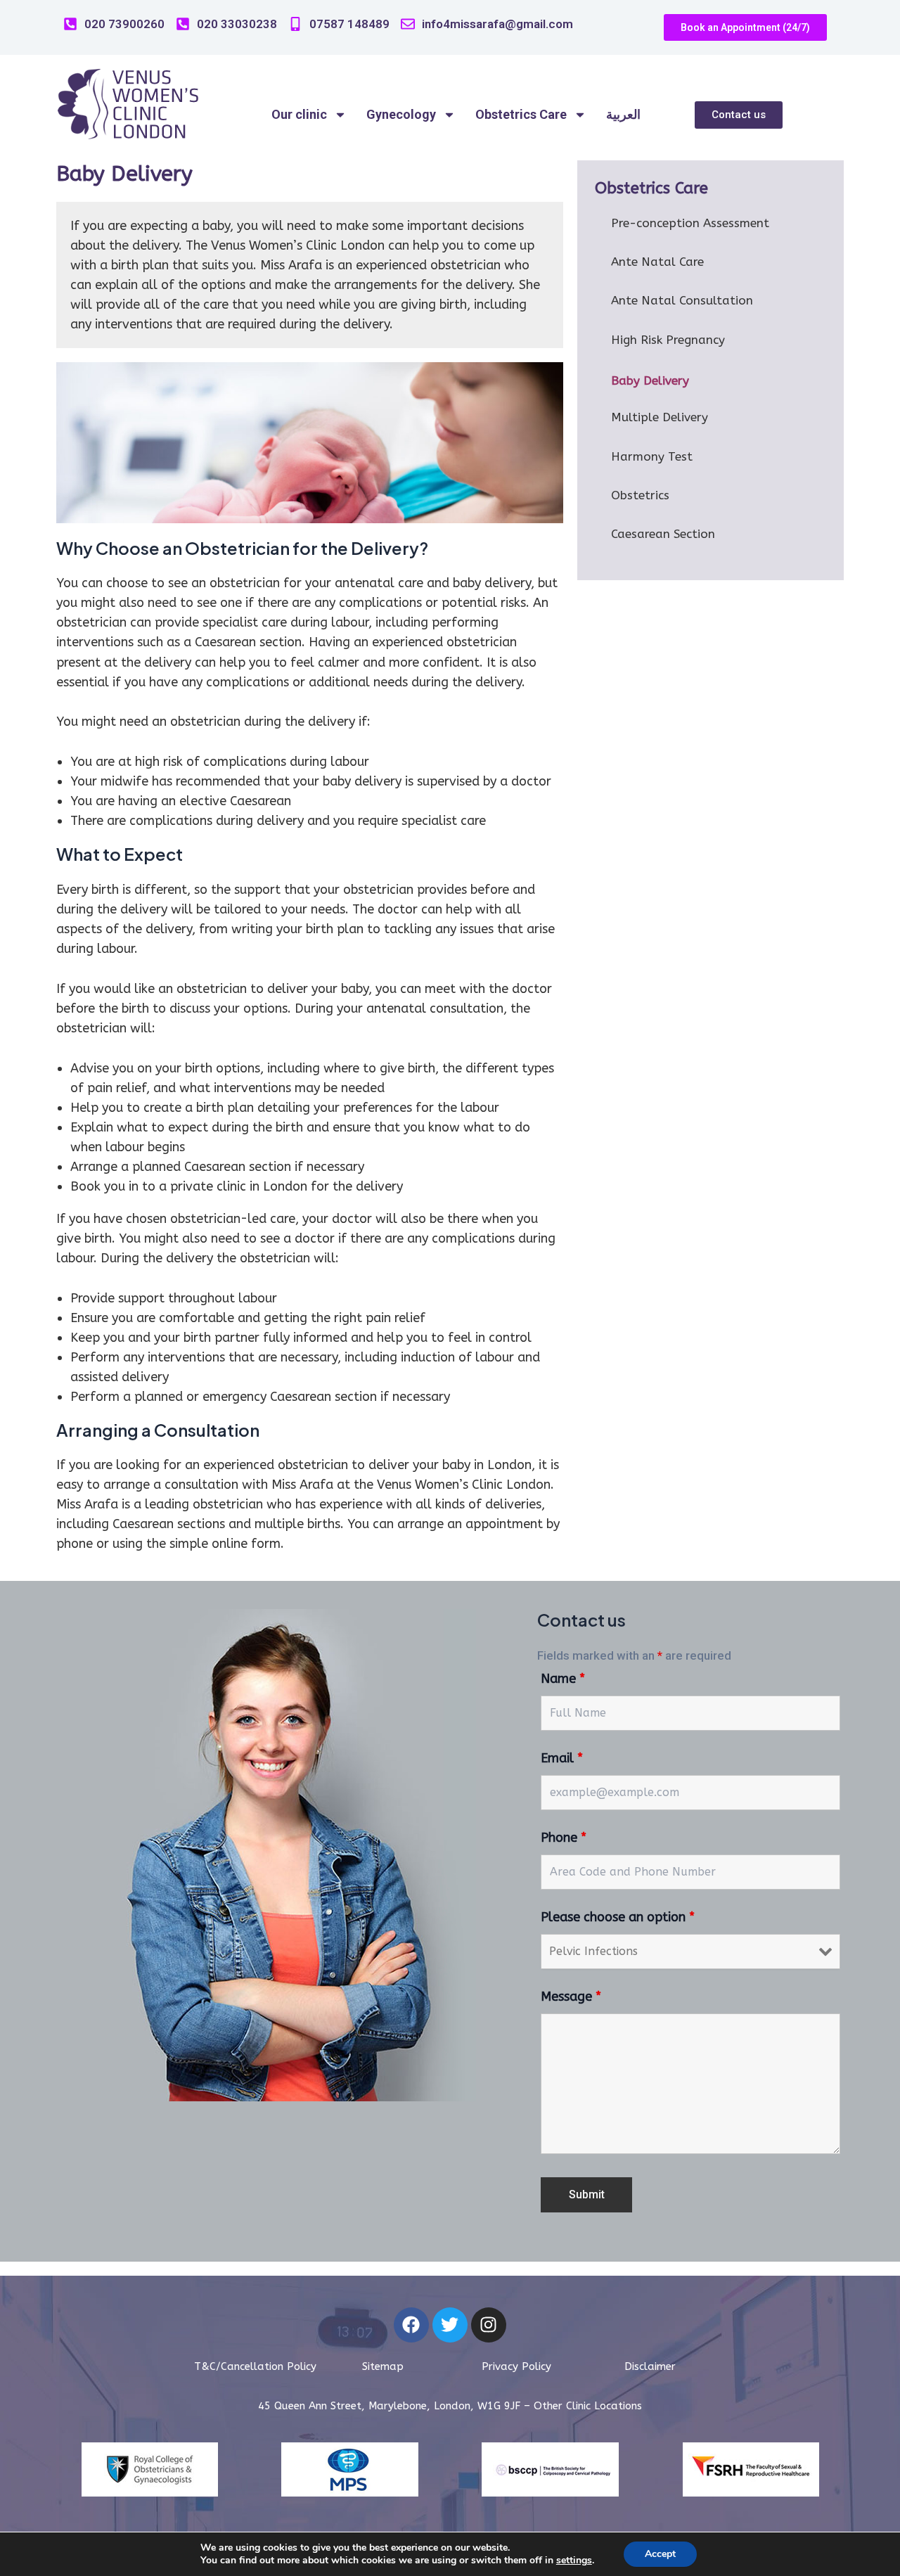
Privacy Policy (516, 2366)
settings (574, 2561)
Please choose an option (618, 1917)
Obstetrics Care (521, 114)
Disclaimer (650, 2366)
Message (571, 1997)
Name (563, 1679)
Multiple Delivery (660, 417)
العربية (623, 114)
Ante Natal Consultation (682, 300)
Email (562, 1758)
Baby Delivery (650, 380)
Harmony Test (652, 456)
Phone (564, 1838)
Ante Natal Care (657, 262)
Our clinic (299, 114)
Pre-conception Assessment (690, 223)
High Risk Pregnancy (668, 340)
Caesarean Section (663, 534)
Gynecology (401, 114)
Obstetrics (640, 495)
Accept (660, 2554)
